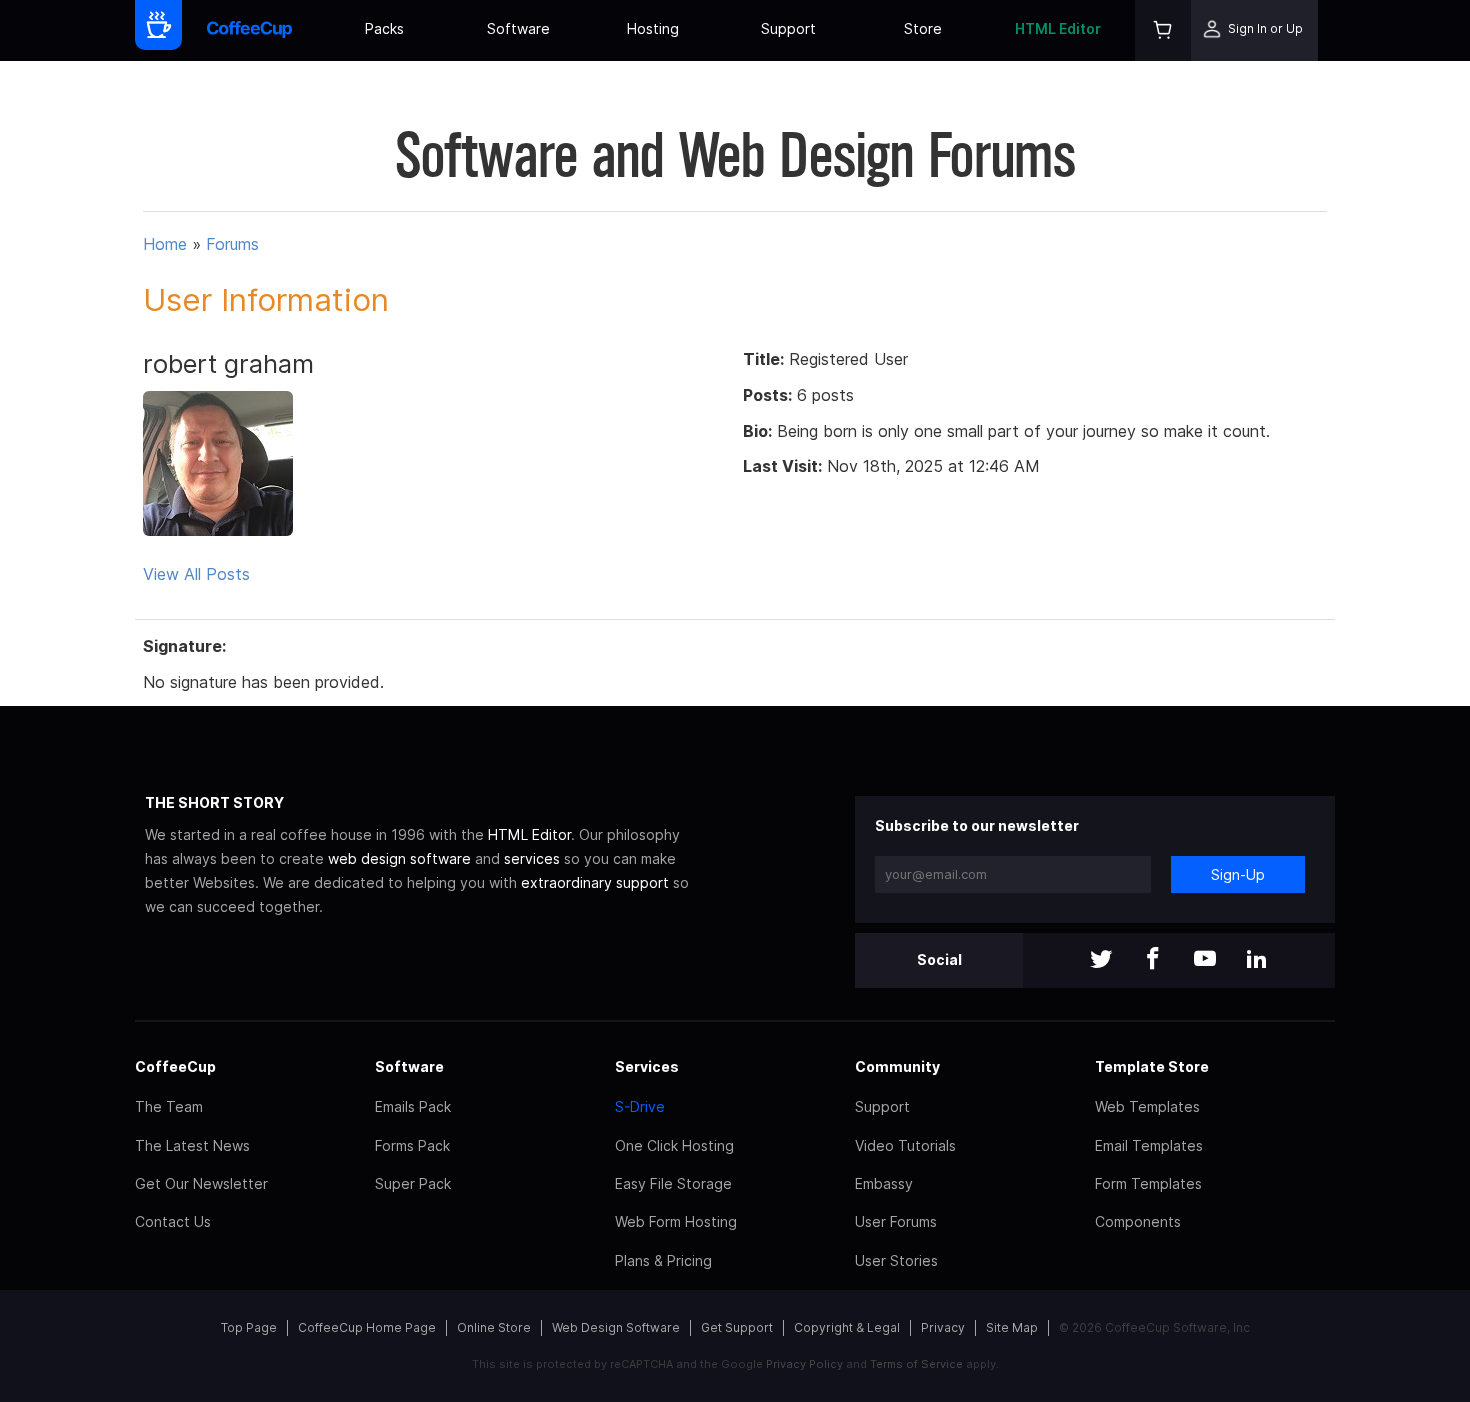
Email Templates (1149, 1145)
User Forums (896, 1221)
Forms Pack (412, 1145)
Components (1138, 1221)
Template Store (1152, 1066)
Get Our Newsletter (201, 1183)
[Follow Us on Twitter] (1101, 960)
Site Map (1012, 1327)
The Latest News (192, 1145)
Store (923, 28)
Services (647, 1066)
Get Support (737, 1327)
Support (788, 28)
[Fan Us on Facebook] (1153, 960)
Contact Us (173, 1221)
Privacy (943, 1327)
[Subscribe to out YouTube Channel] (1205, 960)
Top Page (249, 1327)
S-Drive (640, 1106)
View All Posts (196, 574)
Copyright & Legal (847, 1327)
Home (165, 244)
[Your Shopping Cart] (1163, 30)
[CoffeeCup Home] (249, 30)
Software (518, 28)
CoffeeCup (175, 1066)
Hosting (653, 28)
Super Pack (413, 1183)
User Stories (896, 1260)
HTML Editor (1058, 28)
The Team (169, 1106)
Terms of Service (916, 1364)
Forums (232, 244)
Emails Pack (413, 1106)
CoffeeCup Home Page (367, 1327)
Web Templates (1147, 1106)
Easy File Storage (673, 1183)
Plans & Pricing (663, 1260)
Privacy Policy (804, 1364)
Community (897, 1066)
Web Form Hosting (676, 1221)
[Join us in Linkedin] (1257, 960)
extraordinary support (595, 882)
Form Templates (1148, 1183)
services (532, 858)
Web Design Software (616, 1327)
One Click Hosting (674, 1145)
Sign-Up (1238, 874)
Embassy (884, 1183)
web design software (399, 858)
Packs (384, 28)
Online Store (494, 1327)
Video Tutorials (905, 1145)
